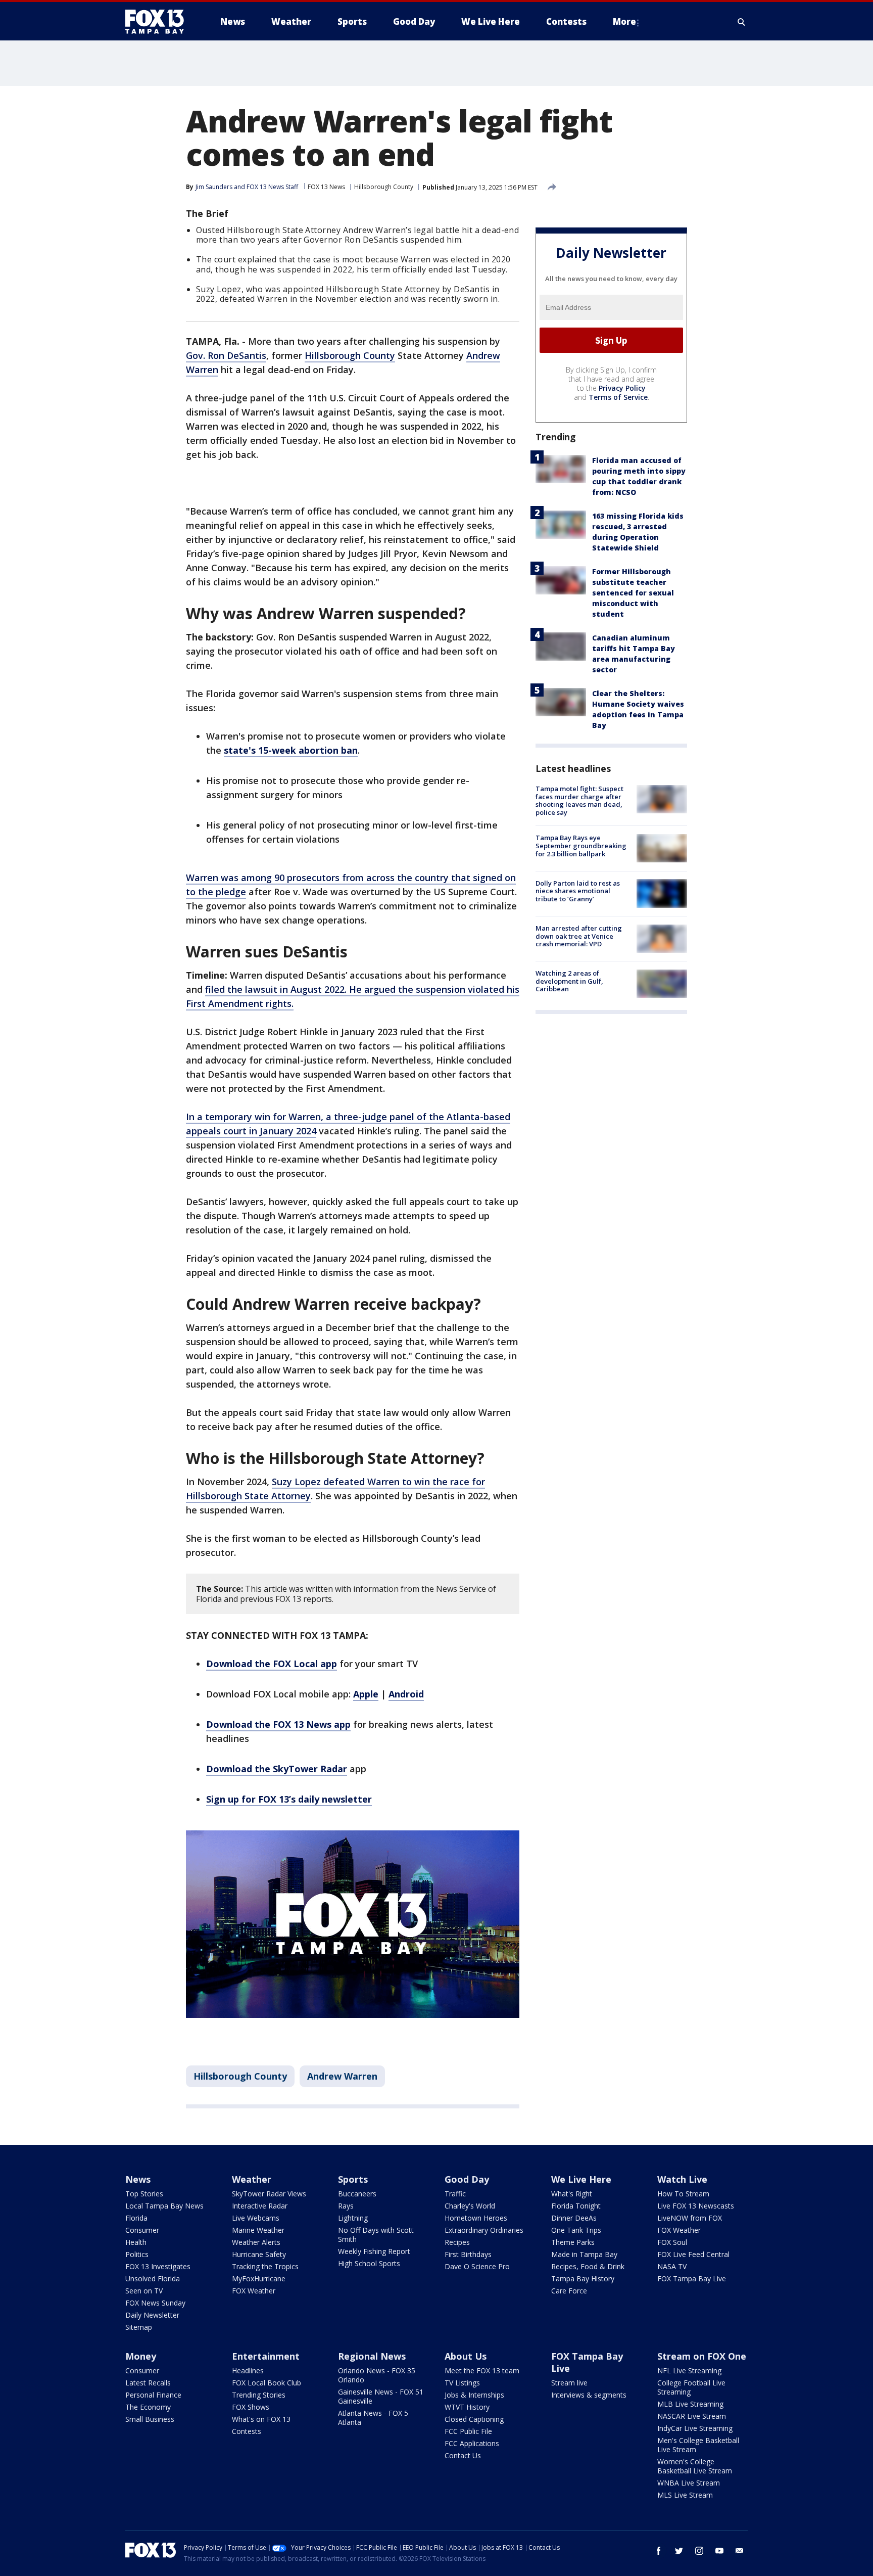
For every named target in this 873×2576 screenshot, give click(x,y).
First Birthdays (468, 2254)
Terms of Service (618, 397)
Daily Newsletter (152, 2315)
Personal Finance (153, 2395)
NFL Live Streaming (689, 2371)
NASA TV (672, 2266)
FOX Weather (254, 2291)
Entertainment (266, 2356)
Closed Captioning (474, 2419)
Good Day (467, 2179)
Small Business (150, 2419)
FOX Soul (672, 2242)
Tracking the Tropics (265, 2266)
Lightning (353, 2218)
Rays (346, 2206)
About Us (466, 2356)
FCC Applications (472, 2443)
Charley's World (470, 2206)
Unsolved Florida (153, 2279)
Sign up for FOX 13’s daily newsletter (289, 1799)
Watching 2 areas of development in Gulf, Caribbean (569, 981)
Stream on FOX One (702, 2356)
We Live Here (581, 2179)
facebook (659, 2551)
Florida (136, 2218)
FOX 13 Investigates (158, 2266)
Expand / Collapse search (742, 22)
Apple (366, 1694)
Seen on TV (144, 2291)
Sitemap (139, 2327)
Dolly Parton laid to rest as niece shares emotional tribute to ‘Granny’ (578, 890)
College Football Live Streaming (691, 2387)
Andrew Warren (342, 2076)
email (740, 2551)
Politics (137, 2254)
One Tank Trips (576, 2230)
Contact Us (463, 2455)
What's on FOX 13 (261, 2419)
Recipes (457, 2242)
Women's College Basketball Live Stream (695, 2466)
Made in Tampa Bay (584, 2254)
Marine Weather (258, 2230)
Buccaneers (357, 2194)
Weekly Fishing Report (374, 2251)
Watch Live (682, 2179)
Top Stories (144, 2194)
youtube (719, 2551)
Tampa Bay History (583, 2279)
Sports (353, 2179)
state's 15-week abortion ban (291, 750)
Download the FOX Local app (272, 1664)
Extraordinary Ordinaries (484, 2230)
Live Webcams (256, 2218)
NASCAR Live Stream (692, 2416)
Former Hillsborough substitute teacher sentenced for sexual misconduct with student (633, 593)
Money (141, 2356)
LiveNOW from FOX (690, 2218)
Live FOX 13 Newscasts (696, 2206)
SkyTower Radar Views (269, 2194)
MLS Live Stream (685, 2495)
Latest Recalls (148, 2383)
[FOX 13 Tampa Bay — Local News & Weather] (159, 22)
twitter (679, 2551)
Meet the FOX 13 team (482, 2371)
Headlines (248, 2371)
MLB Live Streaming (690, 2404)
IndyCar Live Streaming (695, 2428)
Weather (252, 2179)
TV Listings (462, 2383)
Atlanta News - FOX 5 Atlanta (373, 2418)
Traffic (455, 2194)
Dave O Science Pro (477, 2266)
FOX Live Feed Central (693, 2254)
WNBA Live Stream (689, 2483)
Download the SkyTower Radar (277, 1769)
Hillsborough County (384, 187)
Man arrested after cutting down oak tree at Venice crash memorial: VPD (579, 936)
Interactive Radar (260, 2206)
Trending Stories (259, 2395)
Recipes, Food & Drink (588, 2266)
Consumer (142, 2230)
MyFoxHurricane (259, 2279)
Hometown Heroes (476, 2218)
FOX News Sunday (155, 2303)
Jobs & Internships (474, 2395)
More (624, 21)
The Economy (148, 2407)
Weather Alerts (256, 2242)
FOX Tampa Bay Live (692, 2279)
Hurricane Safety (259, 2254)
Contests (247, 2431)
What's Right (572, 2194)
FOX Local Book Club (266, 2383)
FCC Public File (468, 2431)
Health (136, 2242)
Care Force (569, 2291)
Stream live (569, 2383)
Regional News (372, 2356)
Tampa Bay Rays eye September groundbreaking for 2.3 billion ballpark (581, 845)
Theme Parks (573, 2242)
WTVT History (467, 2407)
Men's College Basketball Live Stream (698, 2445)
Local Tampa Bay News (164, 2206)
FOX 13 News (326, 187)
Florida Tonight (576, 2206)
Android (406, 1694)
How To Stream (683, 2194)
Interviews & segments (589, 2395)
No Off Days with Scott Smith (376, 2235)
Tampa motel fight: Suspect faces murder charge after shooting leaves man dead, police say (579, 800)
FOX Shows (251, 2407)
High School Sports (369, 2263)
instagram (699, 2551)
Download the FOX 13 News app (278, 1724)
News (138, 2179)
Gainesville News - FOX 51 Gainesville (381, 2396)
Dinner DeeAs (574, 2218)
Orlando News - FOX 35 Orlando (377, 2375)
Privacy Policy (622, 388)
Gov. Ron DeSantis (226, 355)
